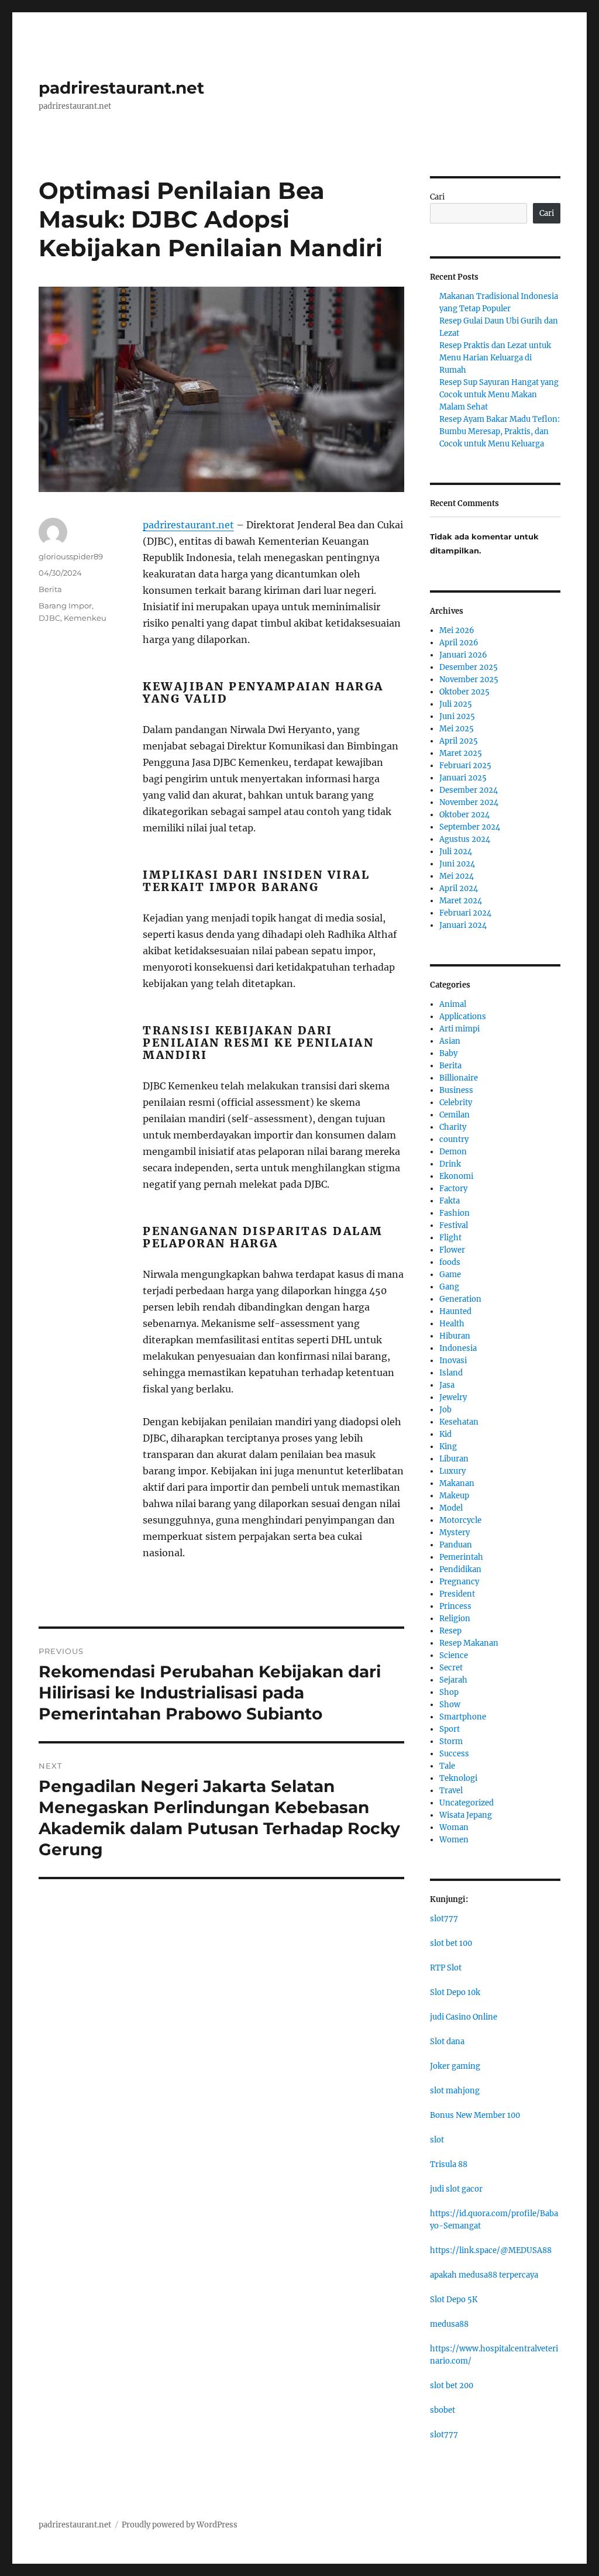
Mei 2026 (457, 630)
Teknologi (458, 1778)
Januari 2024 (463, 925)
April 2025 (459, 741)
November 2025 (469, 680)
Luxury (452, 1471)
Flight (450, 1238)
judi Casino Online (464, 2017)
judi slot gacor (456, 2189)
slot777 (444, 1919)
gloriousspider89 (71, 556)
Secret (451, 1668)
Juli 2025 (456, 704)
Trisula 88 (449, 2164)
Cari (437, 197)
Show (450, 1705)
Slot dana (447, 2042)
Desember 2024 (469, 790)
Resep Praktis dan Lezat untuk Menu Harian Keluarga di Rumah (495, 358)
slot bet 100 (451, 1943)
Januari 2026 (463, 655)
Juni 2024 (457, 864)
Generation (460, 1299)
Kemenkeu (85, 618)
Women (454, 1840)
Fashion (455, 1213)
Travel (451, 1791)
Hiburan (455, 1336)
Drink (450, 1164)
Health (452, 1324)
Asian (450, 1041)
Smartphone (463, 1717)
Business (456, 1090)
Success (454, 1754)
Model (451, 1508)
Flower (452, 1250)
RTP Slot (446, 1968)
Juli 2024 (456, 852)
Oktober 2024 (464, 815)
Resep (450, 1631)
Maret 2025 (461, 753)
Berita (50, 589)
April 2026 (459, 643)
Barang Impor (65, 606)
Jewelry (453, 1397)
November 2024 (469, 802)
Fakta (450, 1201)
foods (450, 1262)
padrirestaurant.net (121, 88)
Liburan (454, 1459)
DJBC (49, 618)
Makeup (454, 1496)
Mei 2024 (457, 876)
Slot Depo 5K (454, 2300)
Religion (455, 1619)
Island (451, 1373)
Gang (449, 1287)
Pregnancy (459, 1582)
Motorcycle (460, 1520)
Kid (445, 1434)
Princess (455, 1606)
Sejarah (453, 1680)
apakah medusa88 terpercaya (484, 2275)
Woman (454, 1827)
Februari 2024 (465, 913)
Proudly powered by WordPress (180, 2525)
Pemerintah (461, 1557)
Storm (451, 1741)
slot (437, 2140)
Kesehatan (459, 1422)
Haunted (455, 1311)
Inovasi (453, 1361)
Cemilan (455, 1115)
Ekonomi (456, 1176)
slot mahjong (455, 2091)
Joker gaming (455, 2066)
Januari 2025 (463, 778)
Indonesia (458, 1348)
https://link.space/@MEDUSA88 (491, 2250)
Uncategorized (467, 1803)
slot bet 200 (452, 2386)
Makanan (457, 1483)
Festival (454, 1225)
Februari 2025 (465, 766)
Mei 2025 (457, 729)
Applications (463, 1017)
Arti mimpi (459, 1029)
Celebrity (456, 1103)
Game (450, 1275)
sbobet (443, 2410)
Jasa (447, 1385)
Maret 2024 (461, 901)
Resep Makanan (469, 1643)
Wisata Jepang (466, 1815)
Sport (450, 1729)
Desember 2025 (469, 667)
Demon (453, 1152)
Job (445, 1410)
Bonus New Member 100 (475, 2115)
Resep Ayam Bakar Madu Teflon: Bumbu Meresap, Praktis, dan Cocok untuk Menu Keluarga (500, 431)
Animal (453, 1004)
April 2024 (459, 888)
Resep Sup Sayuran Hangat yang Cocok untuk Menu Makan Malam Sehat (499, 395)
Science (454, 1655)
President (457, 1594)
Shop (449, 1692)
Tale (447, 1766)
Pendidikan (460, 1569)
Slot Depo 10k (455, 1992)
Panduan (456, 1545)
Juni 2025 (457, 716)
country (454, 1139)
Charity (453, 1127)
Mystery (455, 1533)
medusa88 (449, 2324)
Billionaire (459, 1078)
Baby (448, 1053)
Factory (453, 1189)
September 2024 (470, 827)
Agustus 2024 (465, 839)
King (448, 1447)
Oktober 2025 (464, 692)
